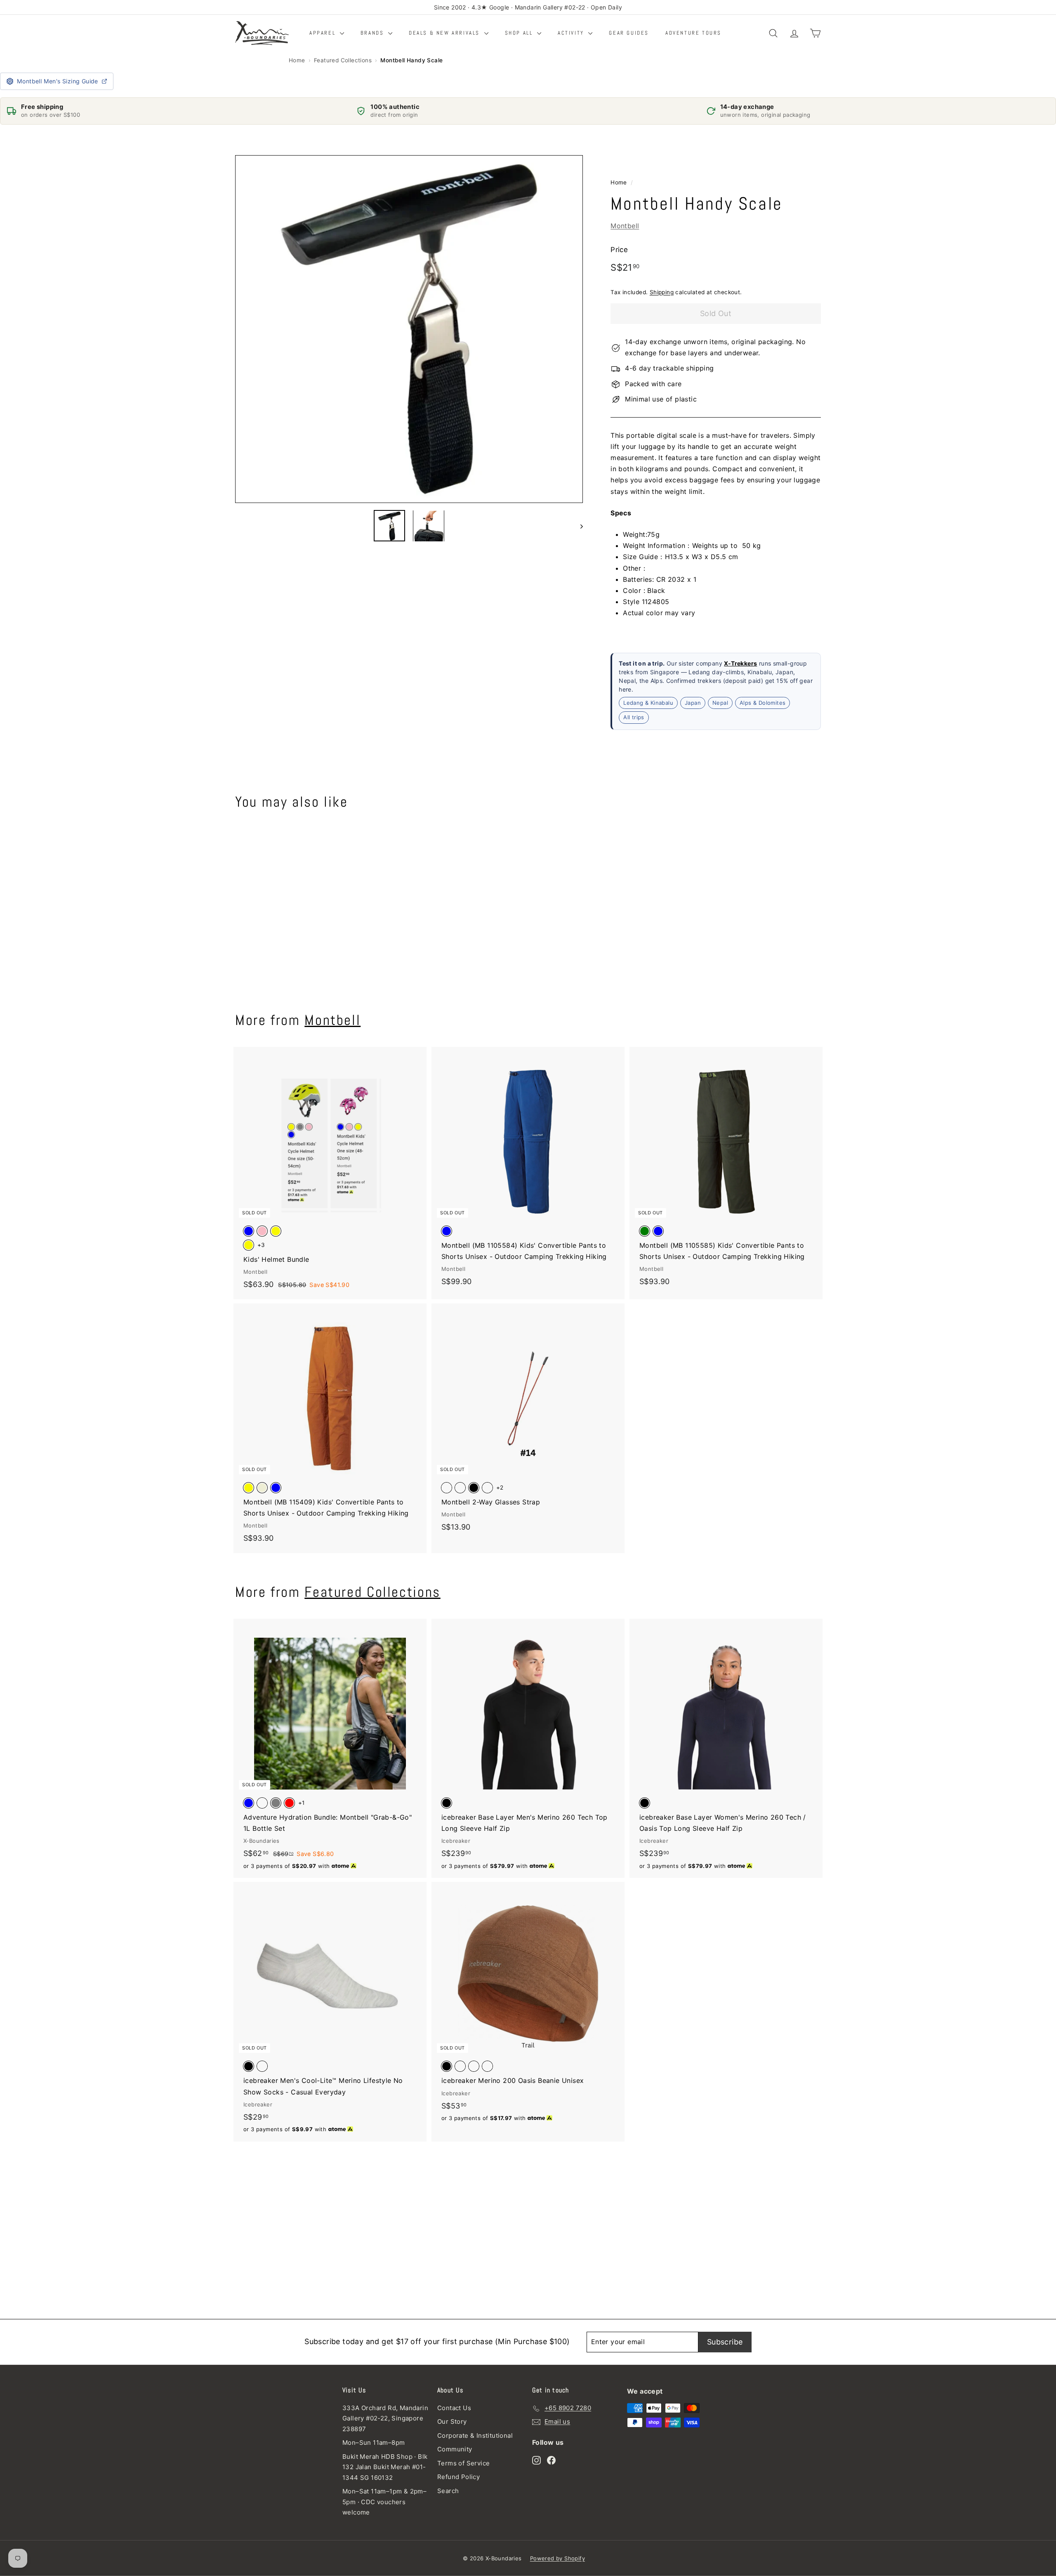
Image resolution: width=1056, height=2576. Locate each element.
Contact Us (454, 2408)
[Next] (578, 526)
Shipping (662, 293)
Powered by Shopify (557, 2558)
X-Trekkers (740, 663)
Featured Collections (343, 60)
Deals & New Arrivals (445, 33)
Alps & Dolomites (763, 703)
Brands (373, 33)
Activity (572, 33)
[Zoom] (409, 329)
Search (448, 2491)
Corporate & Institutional (475, 2436)
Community (455, 2449)
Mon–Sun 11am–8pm (374, 2443)
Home (297, 60)
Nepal (720, 703)
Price (619, 250)
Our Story (452, 2421)
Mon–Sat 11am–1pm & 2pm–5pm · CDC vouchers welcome (384, 2502)
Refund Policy (458, 2477)
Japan (693, 703)
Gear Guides (629, 33)
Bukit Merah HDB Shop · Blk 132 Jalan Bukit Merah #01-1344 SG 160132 (385, 2467)
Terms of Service (463, 2463)
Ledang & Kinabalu (648, 703)
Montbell (625, 226)
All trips (634, 718)
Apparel (324, 33)
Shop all (520, 33)
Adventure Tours (693, 33)
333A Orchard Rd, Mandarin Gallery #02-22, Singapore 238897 (385, 2418)
